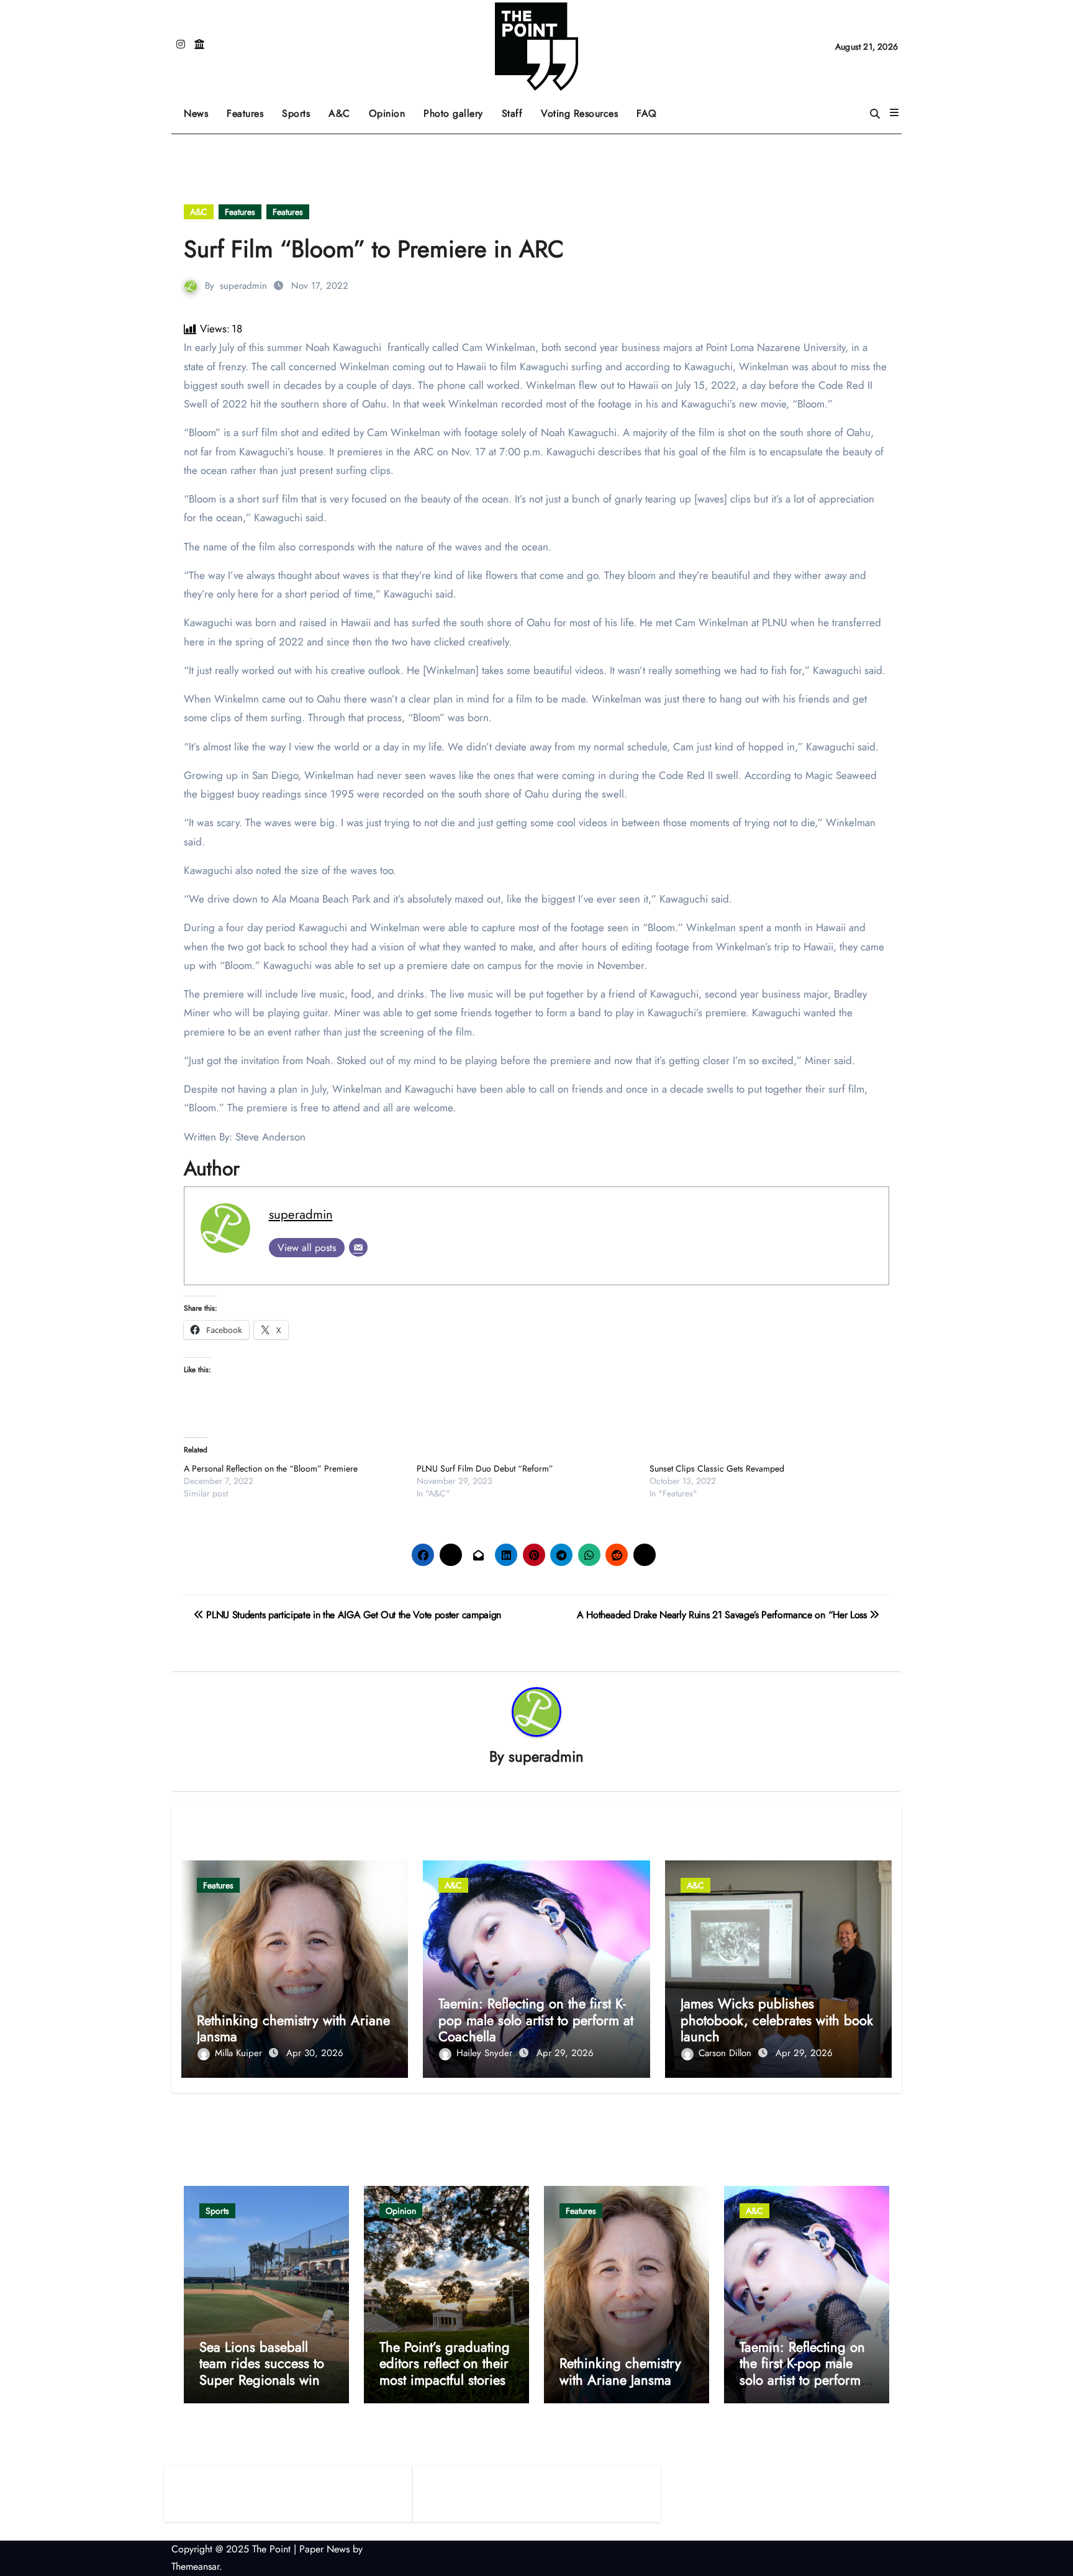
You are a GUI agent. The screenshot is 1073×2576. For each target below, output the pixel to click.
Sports (301, 109)
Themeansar (195, 2566)
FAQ (647, 113)
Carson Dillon (727, 2053)
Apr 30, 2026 (315, 2053)
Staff (512, 113)
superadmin (243, 286)
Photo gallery (453, 113)
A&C (344, 109)
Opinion (392, 109)
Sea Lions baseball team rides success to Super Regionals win (262, 2363)
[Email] (358, 1247)
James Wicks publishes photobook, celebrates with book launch (777, 2020)
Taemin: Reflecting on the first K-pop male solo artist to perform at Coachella (536, 2020)
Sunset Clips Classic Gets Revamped (717, 1468)
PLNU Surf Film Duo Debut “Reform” (486, 1468)
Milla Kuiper (240, 2053)
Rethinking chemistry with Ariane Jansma (293, 2028)
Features (250, 109)
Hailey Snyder (486, 2053)
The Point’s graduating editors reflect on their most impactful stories (445, 2363)
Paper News (324, 2549)
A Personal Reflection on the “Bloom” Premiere (271, 1468)
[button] (894, 113)
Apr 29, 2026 (565, 2053)
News (196, 113)
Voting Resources (579, 113)
